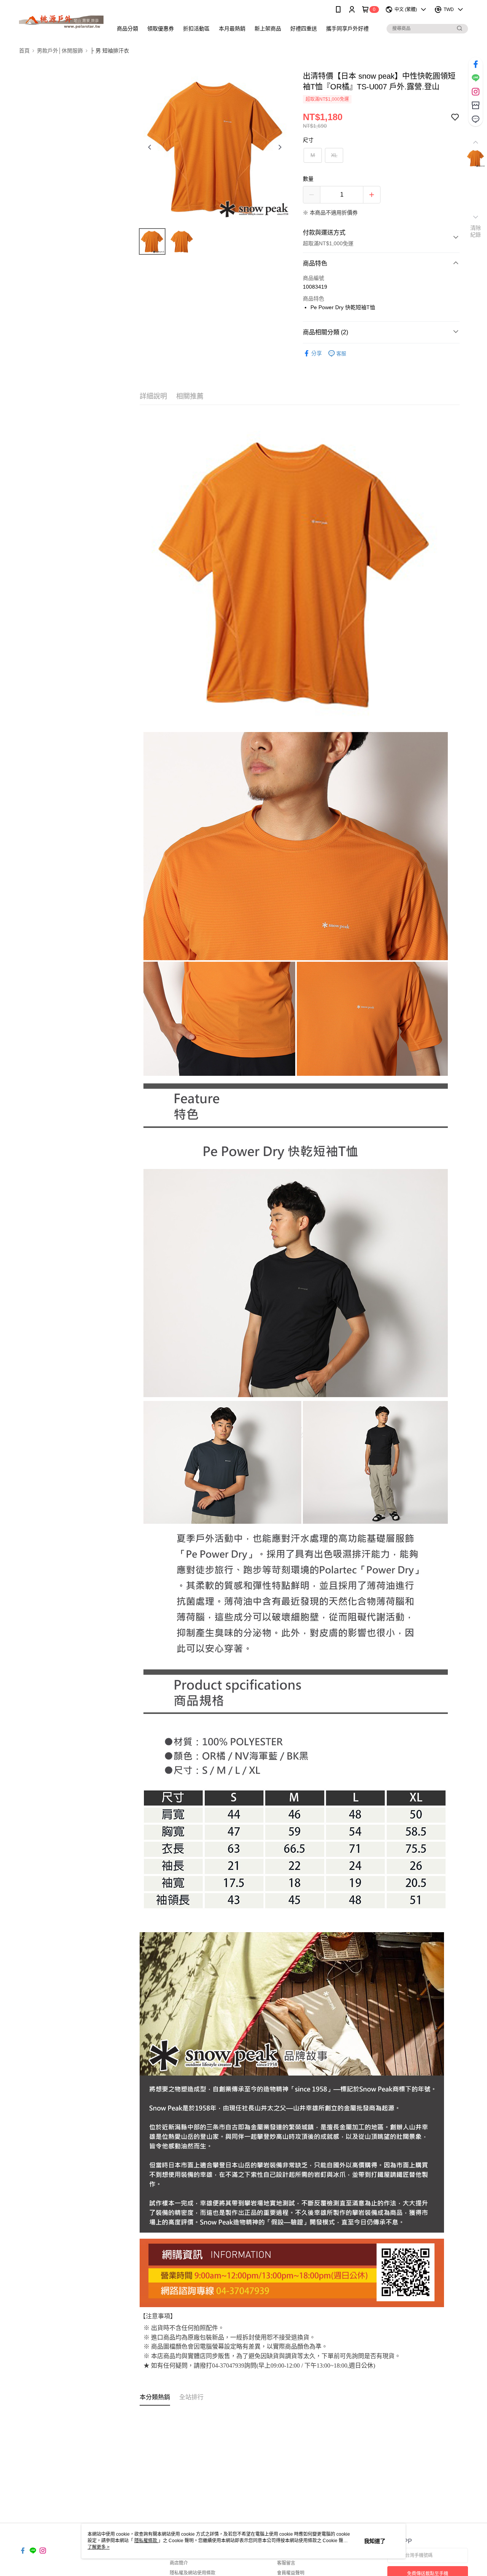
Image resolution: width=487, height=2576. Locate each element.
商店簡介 (179, 2563)
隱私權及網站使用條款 (193, 2573)
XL (334, 155)
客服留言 (286, 2563)
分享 (317, 353)
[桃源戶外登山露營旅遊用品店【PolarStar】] (61, 20)
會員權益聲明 (291, 2573)
